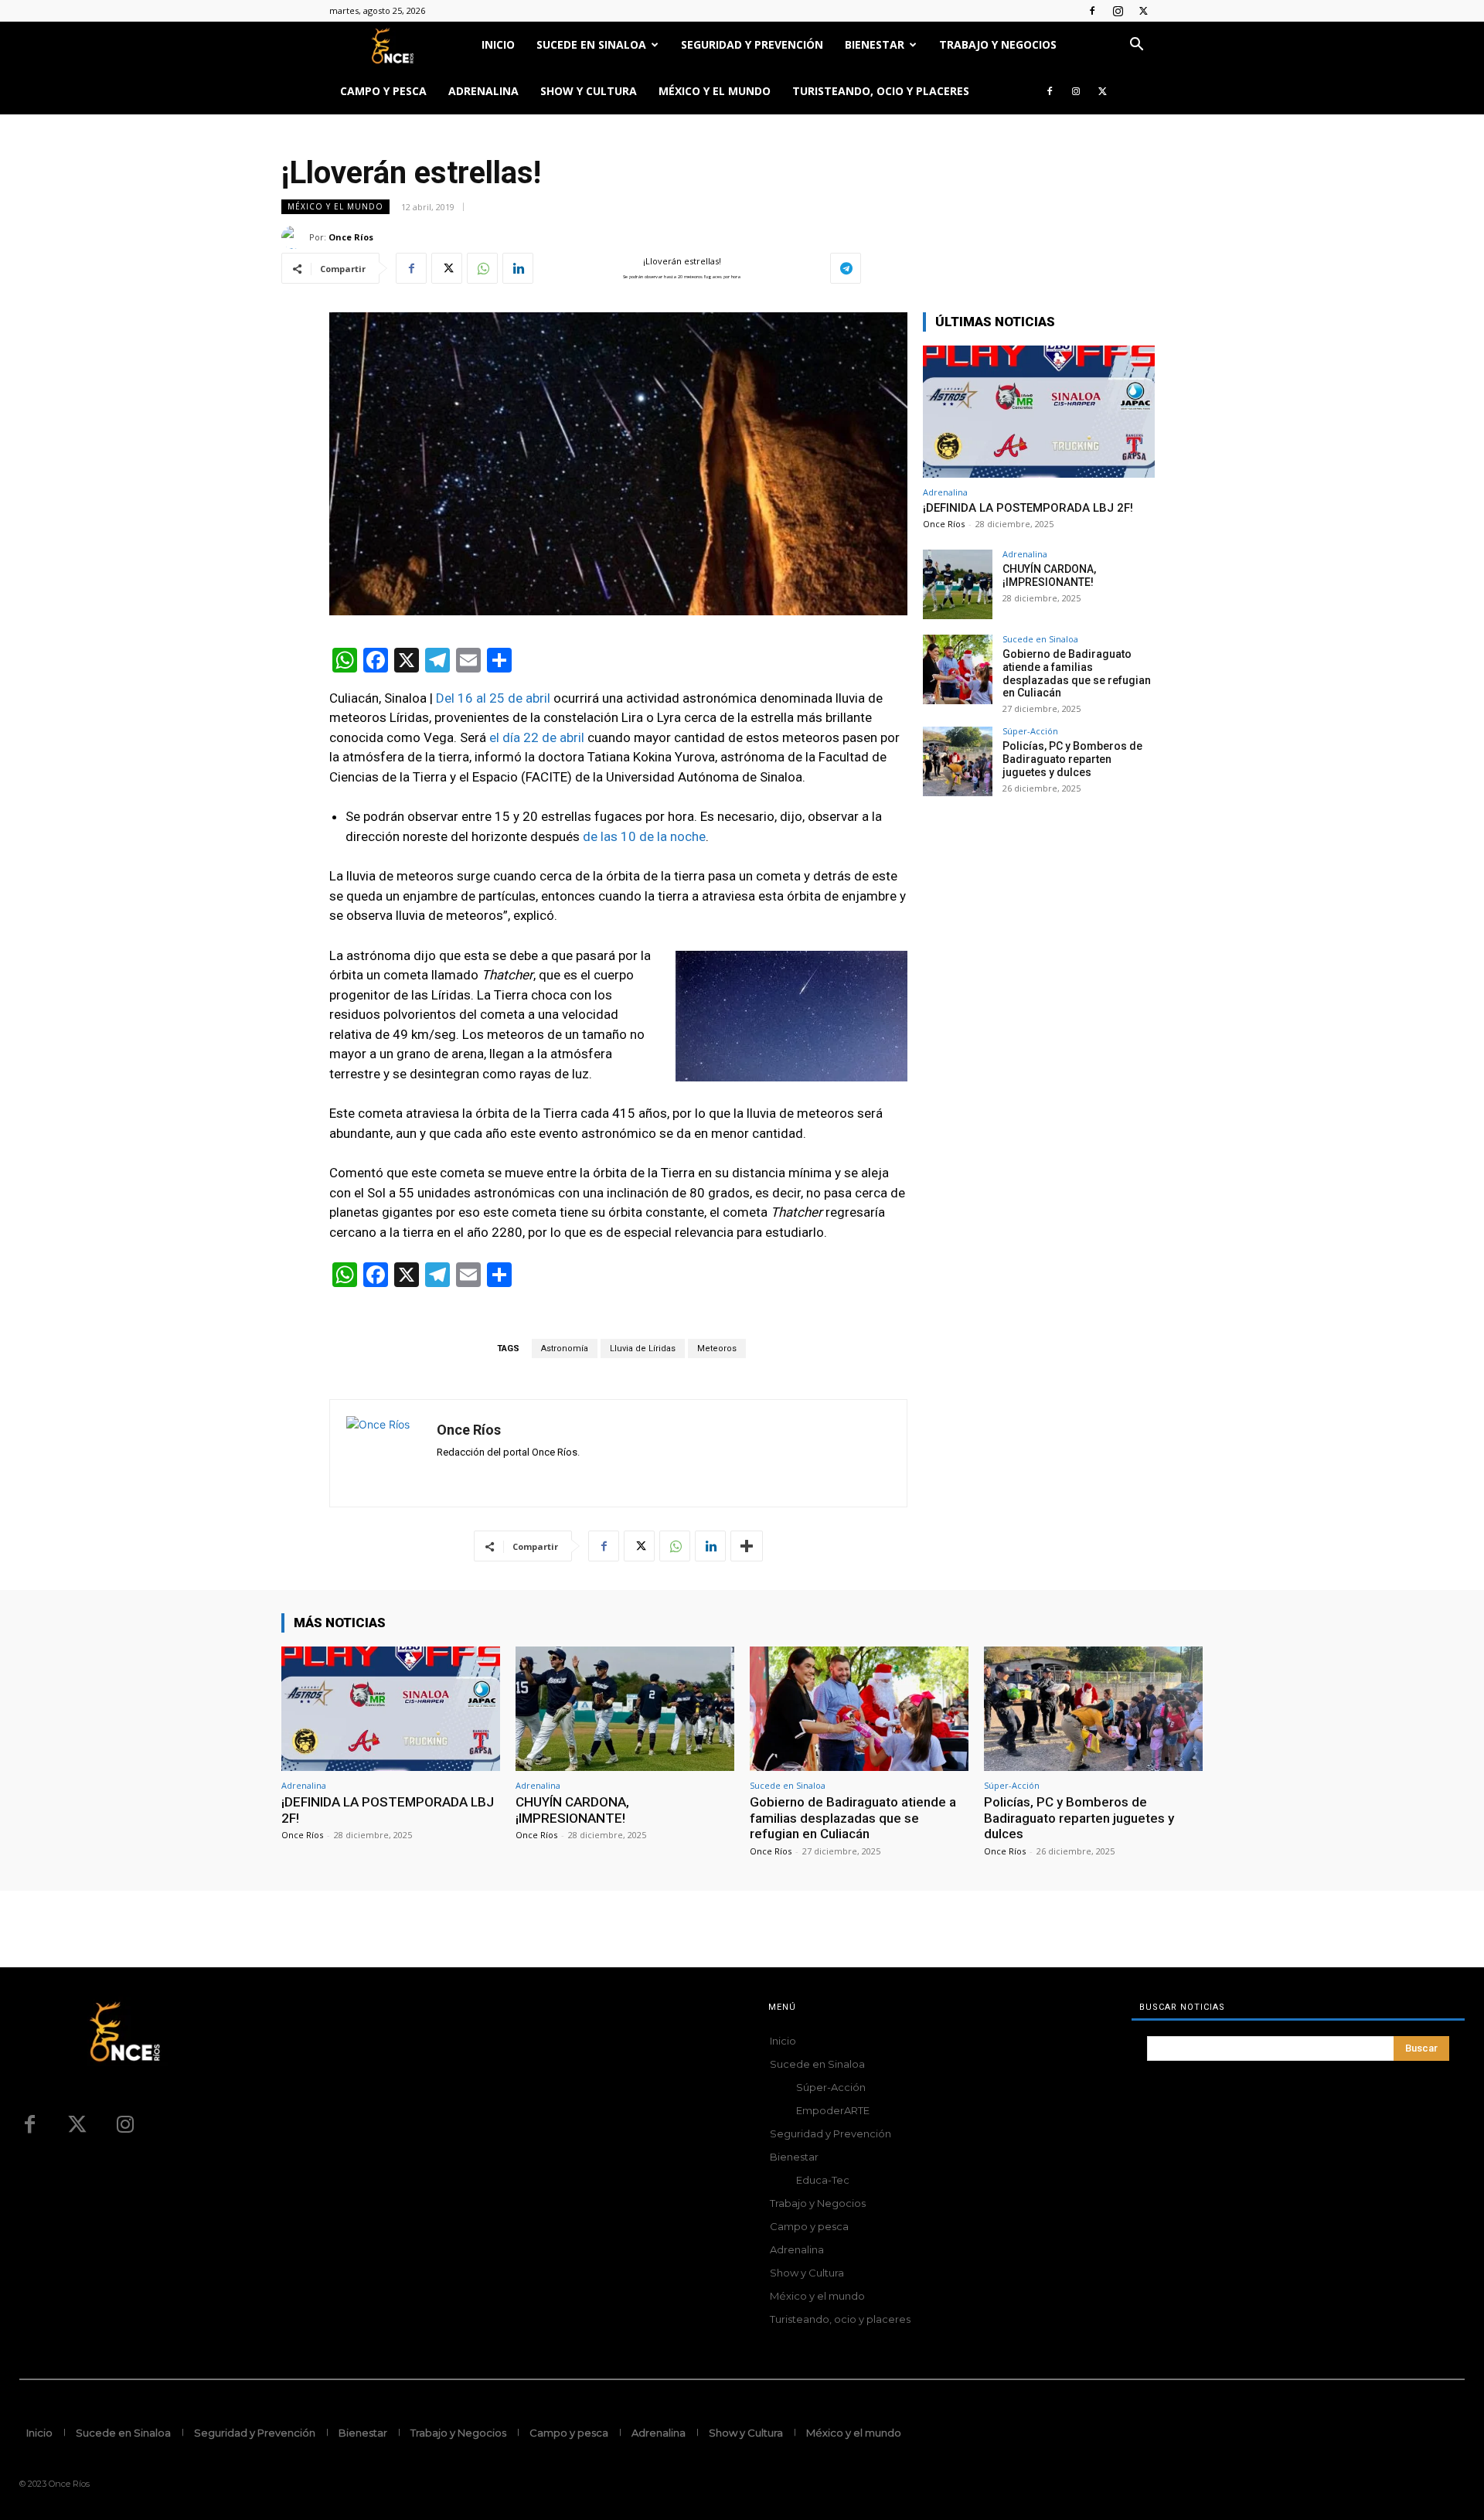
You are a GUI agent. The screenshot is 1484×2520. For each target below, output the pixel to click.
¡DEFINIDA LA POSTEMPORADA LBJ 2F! (1028, 508)
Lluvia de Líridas (643, 1349)
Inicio (498, 44)
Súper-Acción (1030, 731)
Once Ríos (351, 237)
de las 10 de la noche (644, 836)
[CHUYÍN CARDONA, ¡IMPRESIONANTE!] (958, 584)
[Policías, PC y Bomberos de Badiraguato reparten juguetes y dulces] (958, 761)
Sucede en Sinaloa (591, 44)
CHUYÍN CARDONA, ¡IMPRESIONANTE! (1049, 576)
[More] (747, 1546)
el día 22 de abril (538, 737)
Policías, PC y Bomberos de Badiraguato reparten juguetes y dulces (1072, 759)
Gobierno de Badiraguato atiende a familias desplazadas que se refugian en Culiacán (1077, 673)
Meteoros (717, 1349)
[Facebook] (1092, 11)
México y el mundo (715, 91)
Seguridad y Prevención (752, 44)
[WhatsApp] (482, 268)
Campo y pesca (383, 91)
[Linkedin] (518, 268)
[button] (1136, 46)
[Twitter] (1143, 11)
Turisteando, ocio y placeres (881, 91)
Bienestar (875, 44)
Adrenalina (483, 91)
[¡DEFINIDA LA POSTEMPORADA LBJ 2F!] (1039, 412)
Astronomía (565, 1349)
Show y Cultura (589, 91)
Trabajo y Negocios (998, 44)
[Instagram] (1118, 11)
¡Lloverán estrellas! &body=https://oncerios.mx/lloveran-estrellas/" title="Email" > (666, 269)
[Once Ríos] (295, 237)
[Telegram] (846, 268)
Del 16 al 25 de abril (493, 698)
